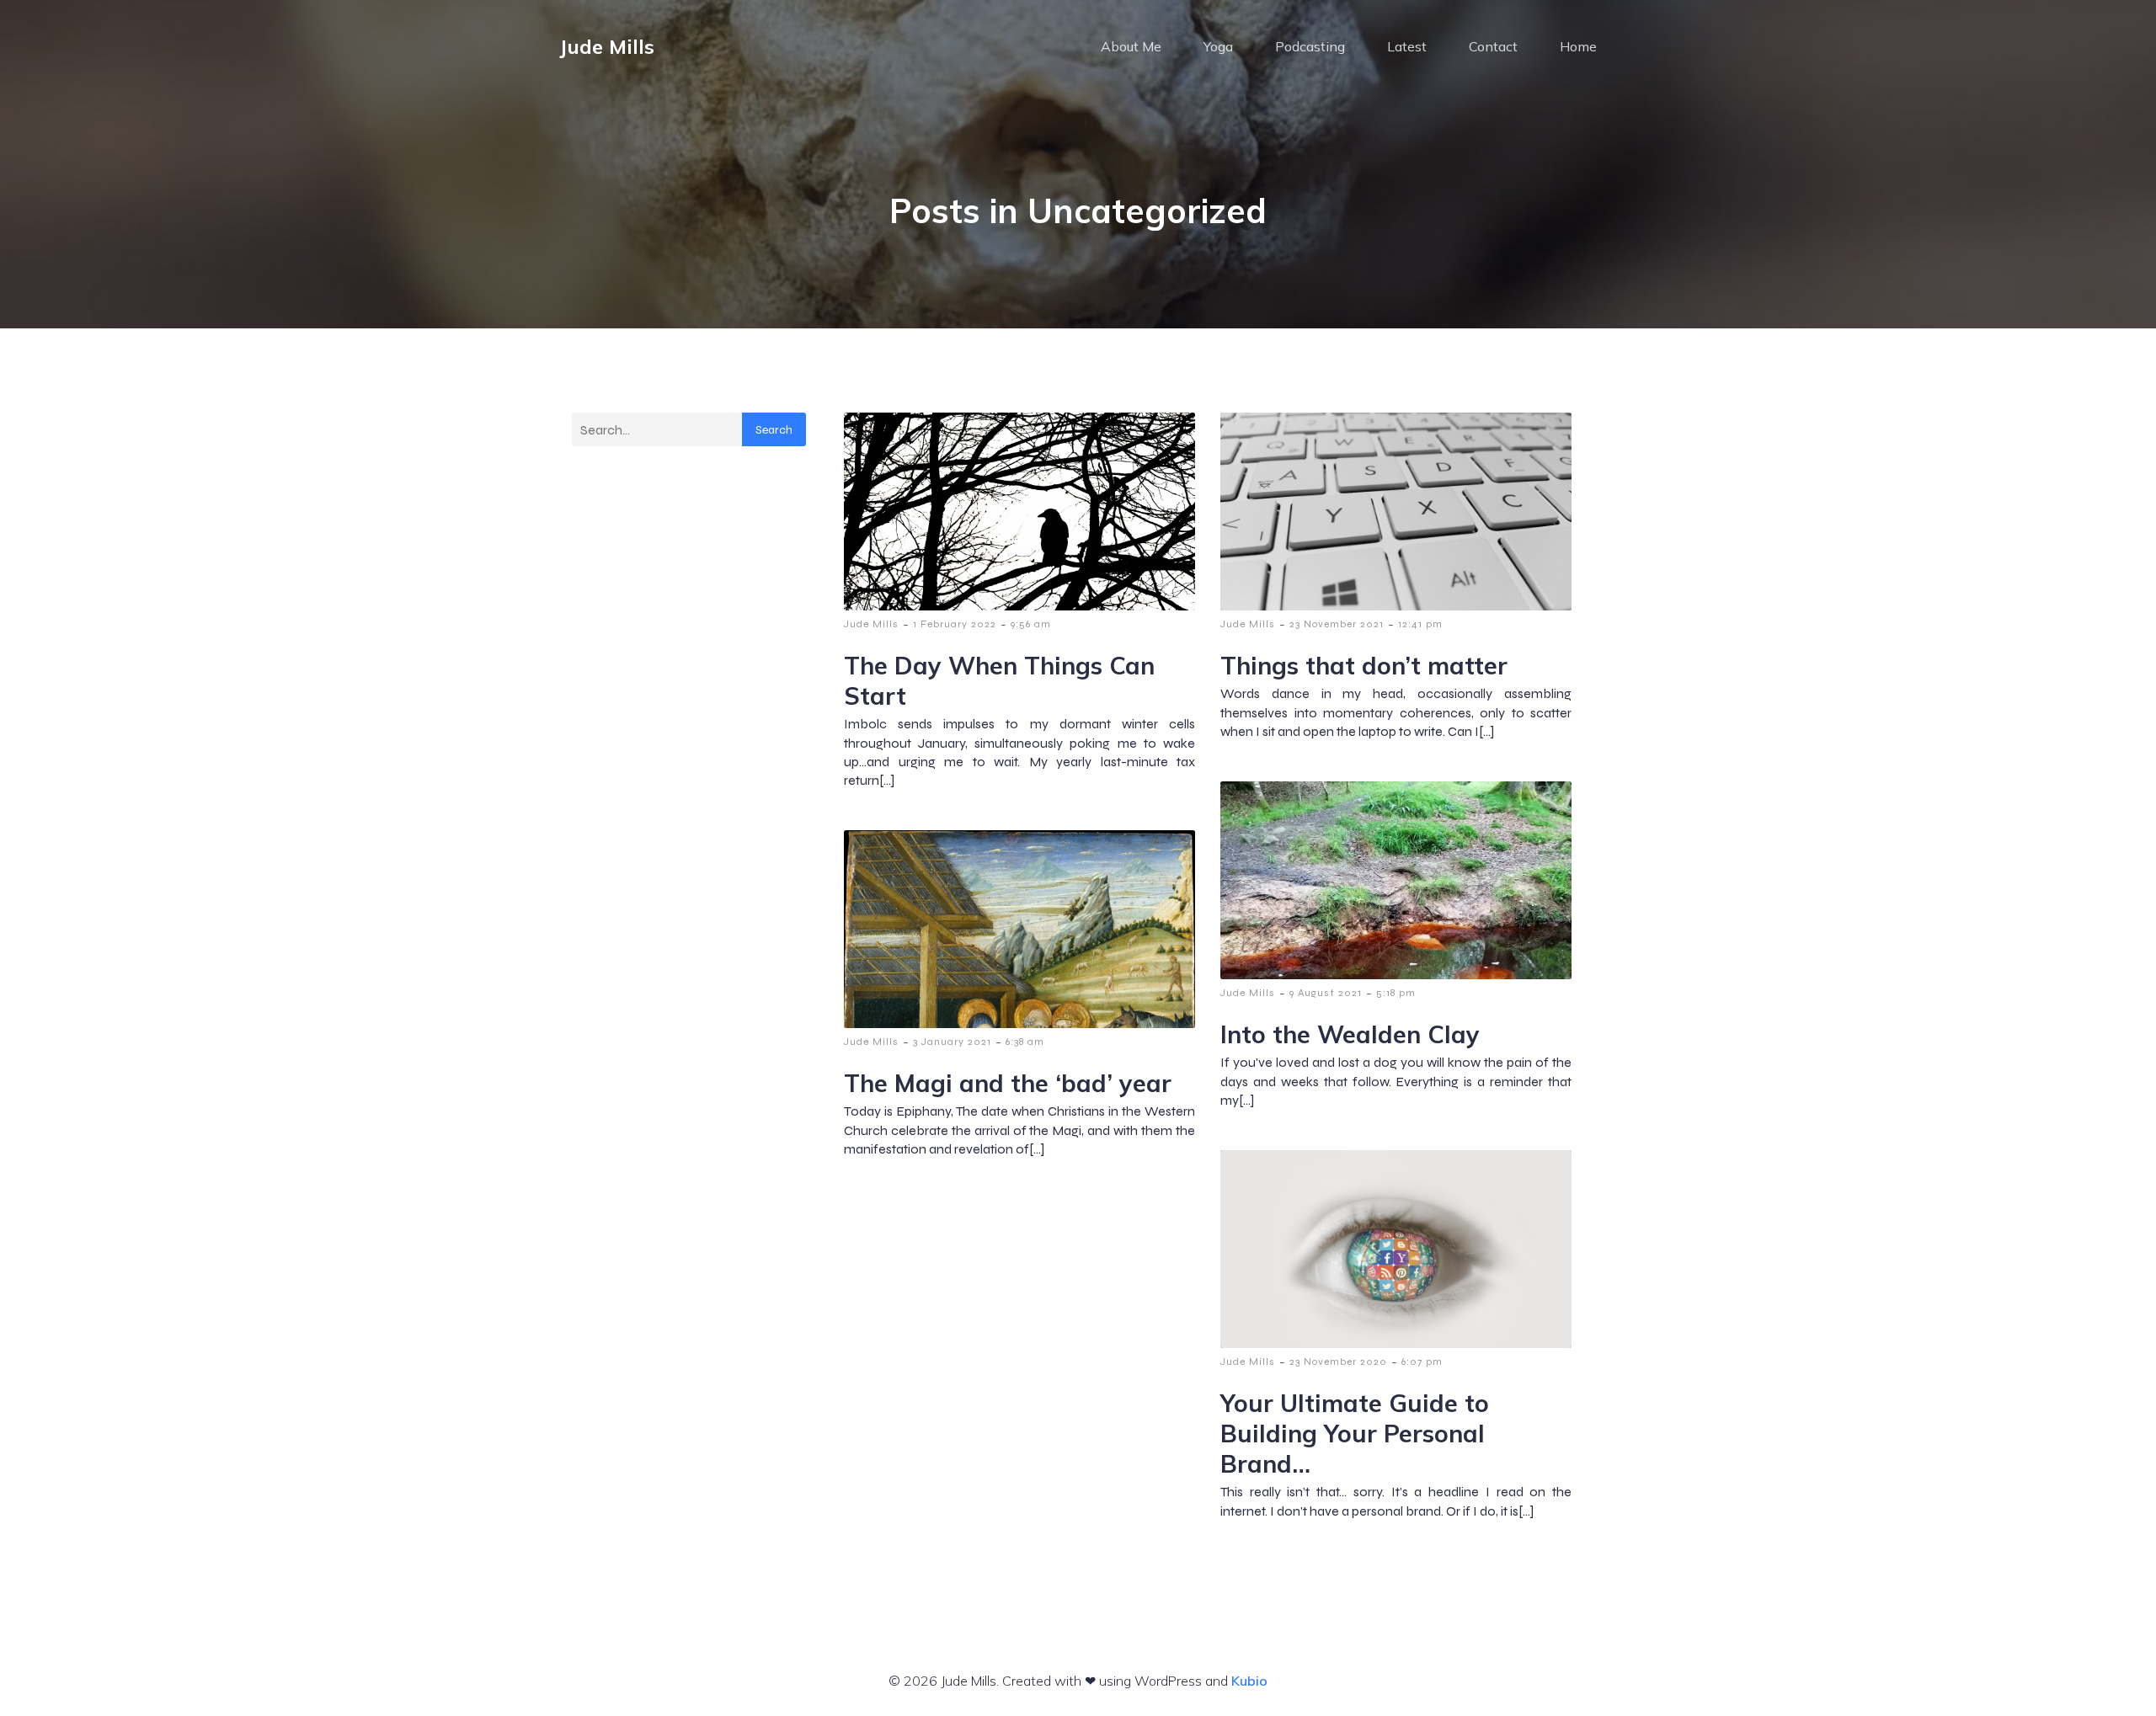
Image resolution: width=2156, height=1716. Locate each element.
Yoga (1218, 46)
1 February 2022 (955, 624)
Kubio (1249, 1681)
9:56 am (1031, 624)
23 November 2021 (1337, 624)
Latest (1407, 46)
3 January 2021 (952, 1042)
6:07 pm (1422, 1362)
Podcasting (1310, 46)
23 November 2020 (1338, 1362)
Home (1578, 46)
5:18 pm (1396, 993)
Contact (1493, 46)
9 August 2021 (1326, 993)
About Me (1131, 46)
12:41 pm (1420, 624)
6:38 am (1025, 1042)
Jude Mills (871, 624)
